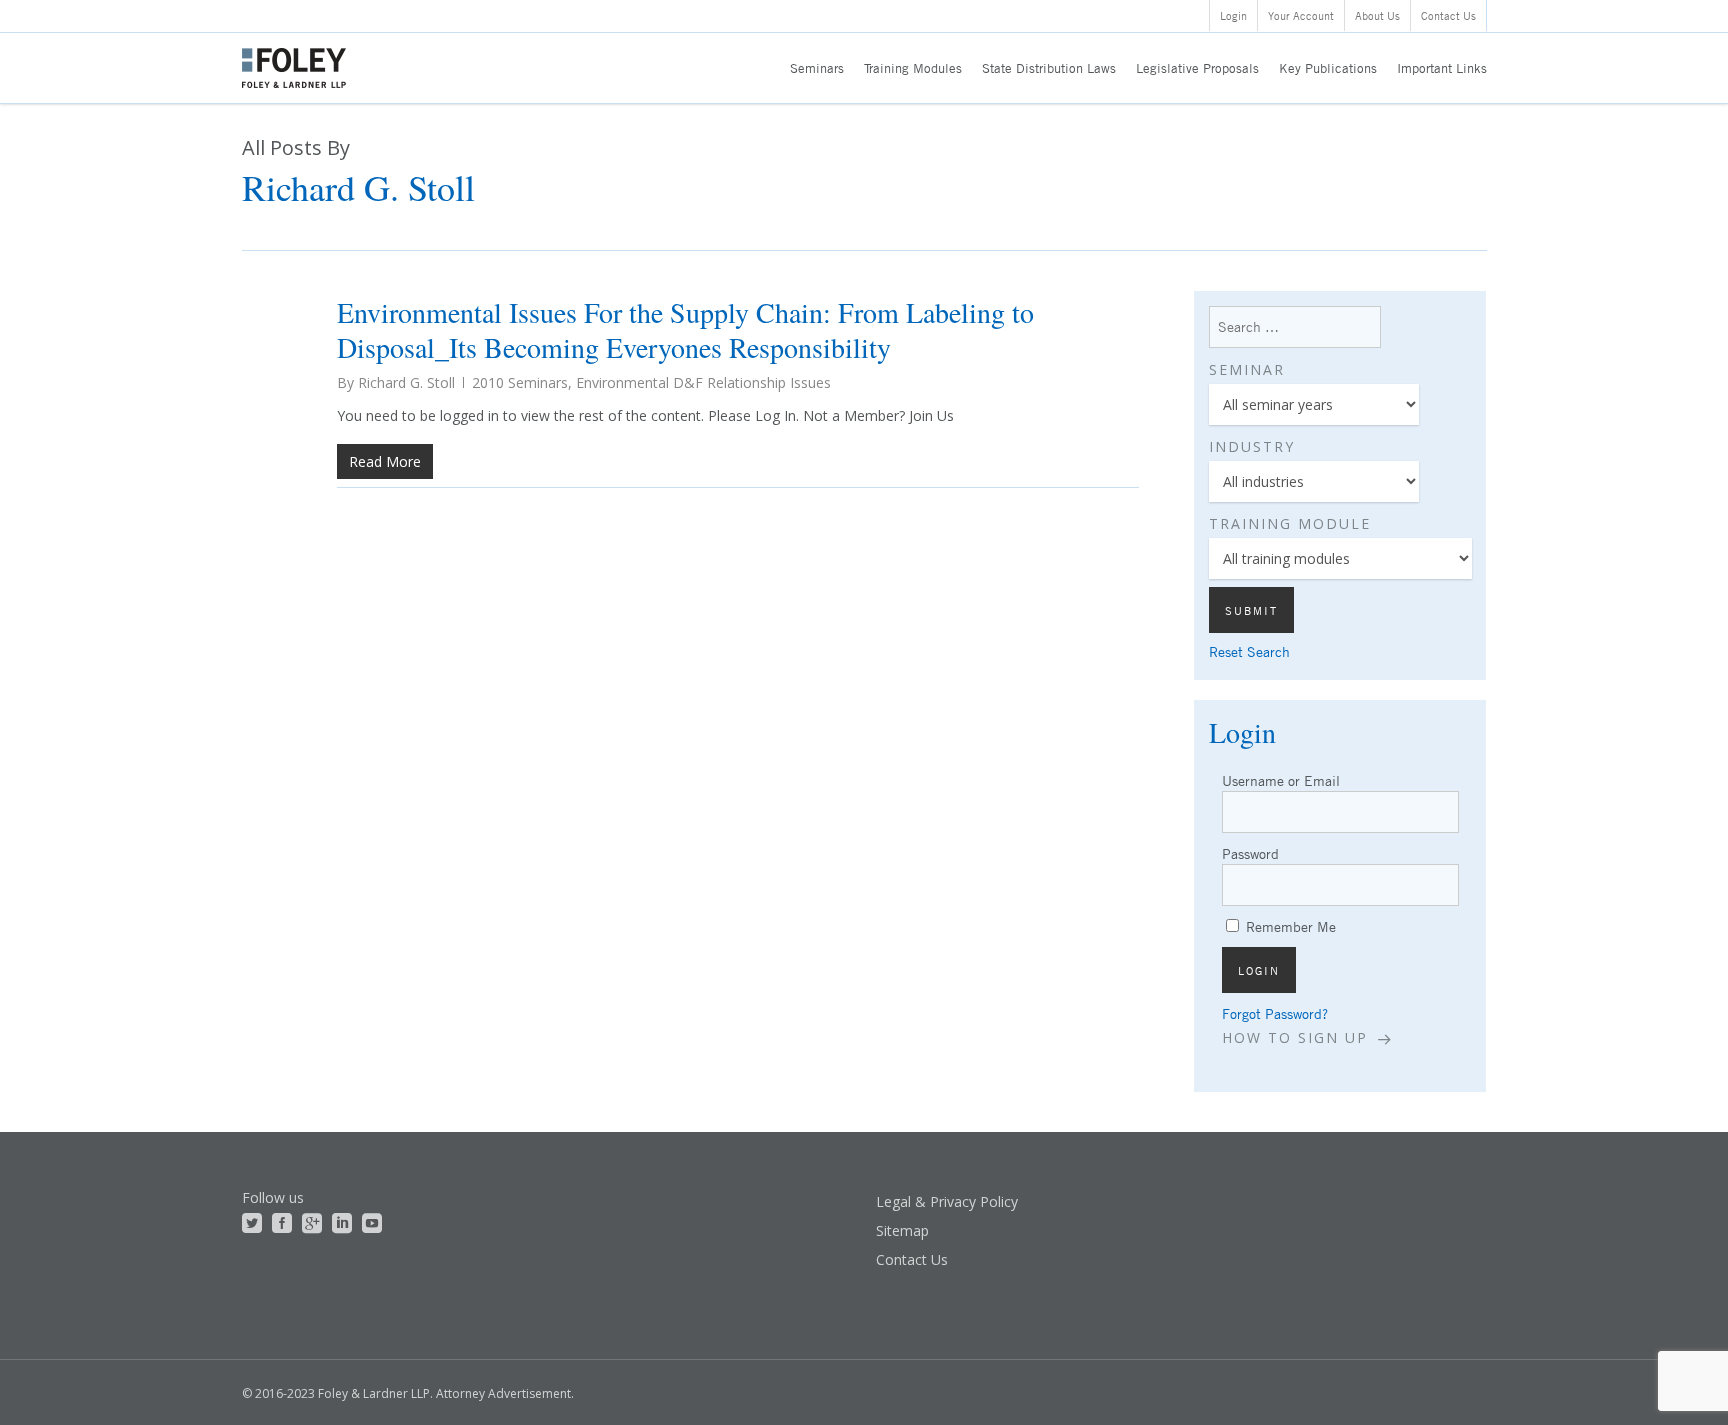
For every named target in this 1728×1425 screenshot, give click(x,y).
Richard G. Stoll (406, 382)
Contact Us (912, 1259)
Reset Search (1249, 651)
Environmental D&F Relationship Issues (703, 382)
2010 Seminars (520, 382)
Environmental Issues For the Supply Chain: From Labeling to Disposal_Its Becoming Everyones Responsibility (685, 329)
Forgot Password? (1275, 1013)
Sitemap (902, 1230)
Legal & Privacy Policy (947, 1201)
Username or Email (1281, 780)
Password (1250, 853)
